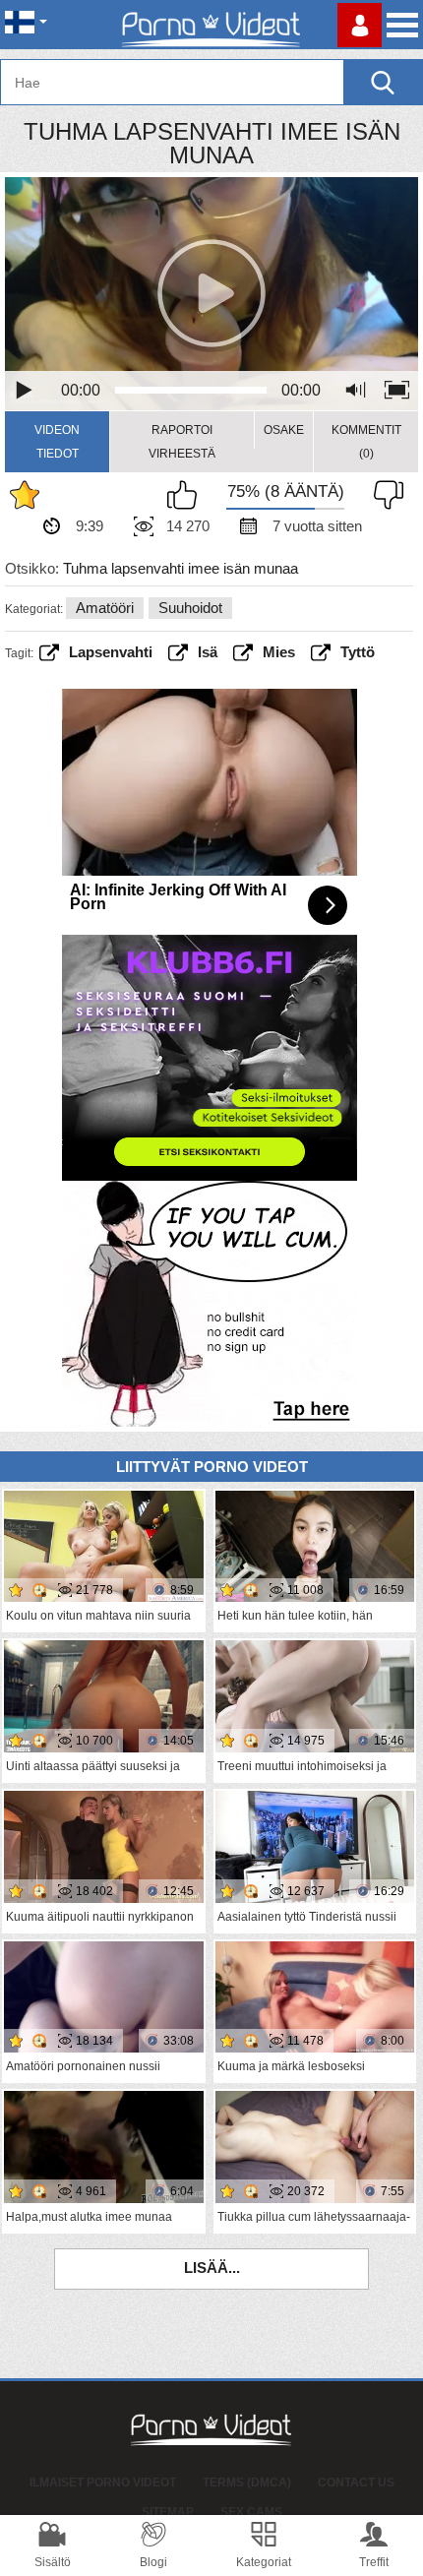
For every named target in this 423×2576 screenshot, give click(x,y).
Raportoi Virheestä (182, 442)
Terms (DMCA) (247, 2483)
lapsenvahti (111, 652)
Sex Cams (251, 2512)
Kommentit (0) (366, 442)
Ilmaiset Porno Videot (103, 2483)
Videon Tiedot (57, 442)
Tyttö (358, 652)
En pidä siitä (384, 495)
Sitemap (168, 2512)
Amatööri (105, 608)
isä (208, 652)
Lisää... (212, 2268)
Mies (279, 652)
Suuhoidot (190, 608)
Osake (284, 430)
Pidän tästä (187, 495)
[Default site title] (211, 25)
